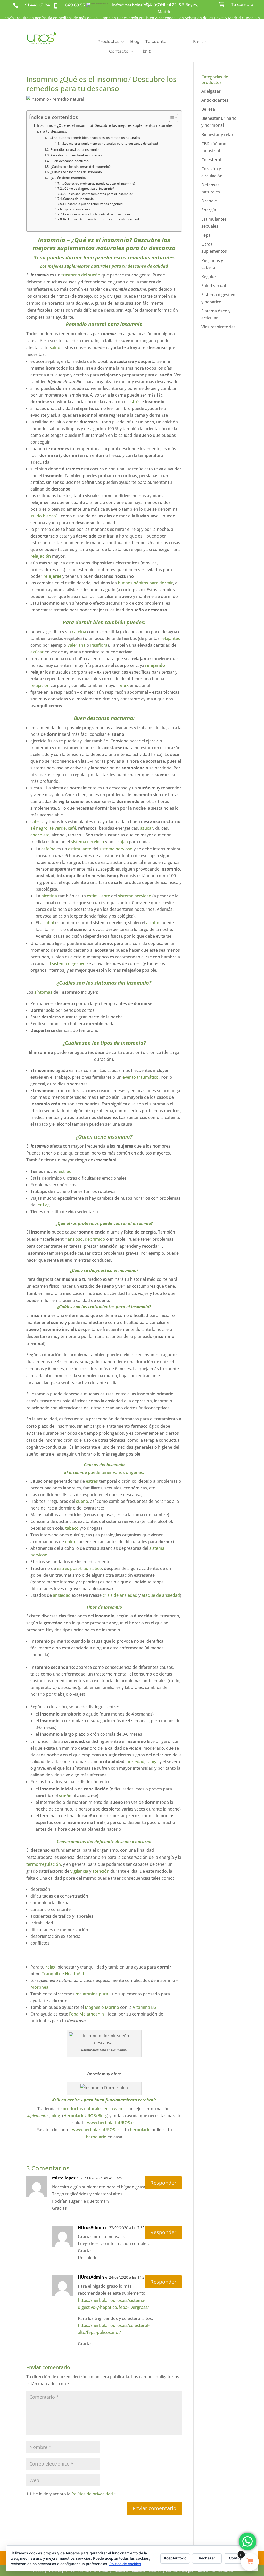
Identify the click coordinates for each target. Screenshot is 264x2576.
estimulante (80, 849)
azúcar (37, 652)
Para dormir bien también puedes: (76, 155)
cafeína (79, 632)
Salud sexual (214, 286)
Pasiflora (99, 645)
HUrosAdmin (91, 2227)
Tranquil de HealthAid (63, 1974)
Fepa (206, 235)
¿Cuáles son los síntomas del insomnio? (80, 167)
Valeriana (76, 645)
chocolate (40, 835)
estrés (135, 402)
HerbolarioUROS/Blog (85, 2116)
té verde (58, 828)
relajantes (170, 638)
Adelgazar (211, 91)
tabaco (72, 1528)
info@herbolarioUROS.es (138, 5)
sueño (82, 1501)
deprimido (95, 1239)
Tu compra (242, 5)
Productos (108, 41)
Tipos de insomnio (76, 209)
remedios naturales (150, 258)
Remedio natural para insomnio (75, 149)
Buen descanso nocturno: (70, 161)
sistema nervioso (88, 842)
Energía (209, 210)
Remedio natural (86, 324)
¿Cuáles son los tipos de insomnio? (77, 172)
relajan (121, 842)
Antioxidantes (215, 100)
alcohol (47, 923)
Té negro (39, 828)
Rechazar (207, 2558)
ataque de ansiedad (161, 1595)
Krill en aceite (66, 2100)
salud (55, 347)
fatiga (152, 1761)
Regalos (209, 276)
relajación (40, 685)
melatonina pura (92, 1994)
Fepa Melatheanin (87, 2014)
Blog (135, 41)
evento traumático (141, 1077)
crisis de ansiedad (120, 1595)
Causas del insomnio (78, 199)
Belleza (208, 109)
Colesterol (211, 160)
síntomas (43, 992)
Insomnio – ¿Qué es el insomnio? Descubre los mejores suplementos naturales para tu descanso (105, 128)
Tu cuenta (156, 41)
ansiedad (62, 1595)
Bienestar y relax (218, 135)
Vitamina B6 (144, 2007)
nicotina (49, 896)
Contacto (119, 51)
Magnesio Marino (102, 2007)
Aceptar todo (175, 2558)
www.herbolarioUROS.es (111, 2123)
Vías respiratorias (218, 327)
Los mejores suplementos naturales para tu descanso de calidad (110, 143)
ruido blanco (44, 516)
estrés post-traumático (79, 1568)
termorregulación (44, 1864)
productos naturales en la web (92, 2109)
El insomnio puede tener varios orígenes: (93, 204)
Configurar (239, 2558)
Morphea (39, 1987)
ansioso (75, 1239)
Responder (163, 2183)
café (72, 828)
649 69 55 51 (77, 5)
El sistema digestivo (67, 963)
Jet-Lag (43, 1205)
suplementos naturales (91, 248)
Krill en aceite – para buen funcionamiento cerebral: (101, 219)
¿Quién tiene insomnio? (68, 178)
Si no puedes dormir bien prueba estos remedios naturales (95, 138)
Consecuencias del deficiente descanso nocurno (99, 214)
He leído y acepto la (74, 2494)
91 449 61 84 (38, 5)
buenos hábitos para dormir (145, 583)
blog (56, 2116)
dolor (70, 1542)
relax (123, 685)
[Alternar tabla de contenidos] (171, 118)
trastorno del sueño (81, 275)
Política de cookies (125, 2564)
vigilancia (79, 1871)
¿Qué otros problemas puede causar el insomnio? (99, 183)
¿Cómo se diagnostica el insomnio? (89, 189)
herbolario (140, 2130)
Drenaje (209, 201)
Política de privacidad (93, 2494)
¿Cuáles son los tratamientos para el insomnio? (98, 194)
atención (101, 1871)
